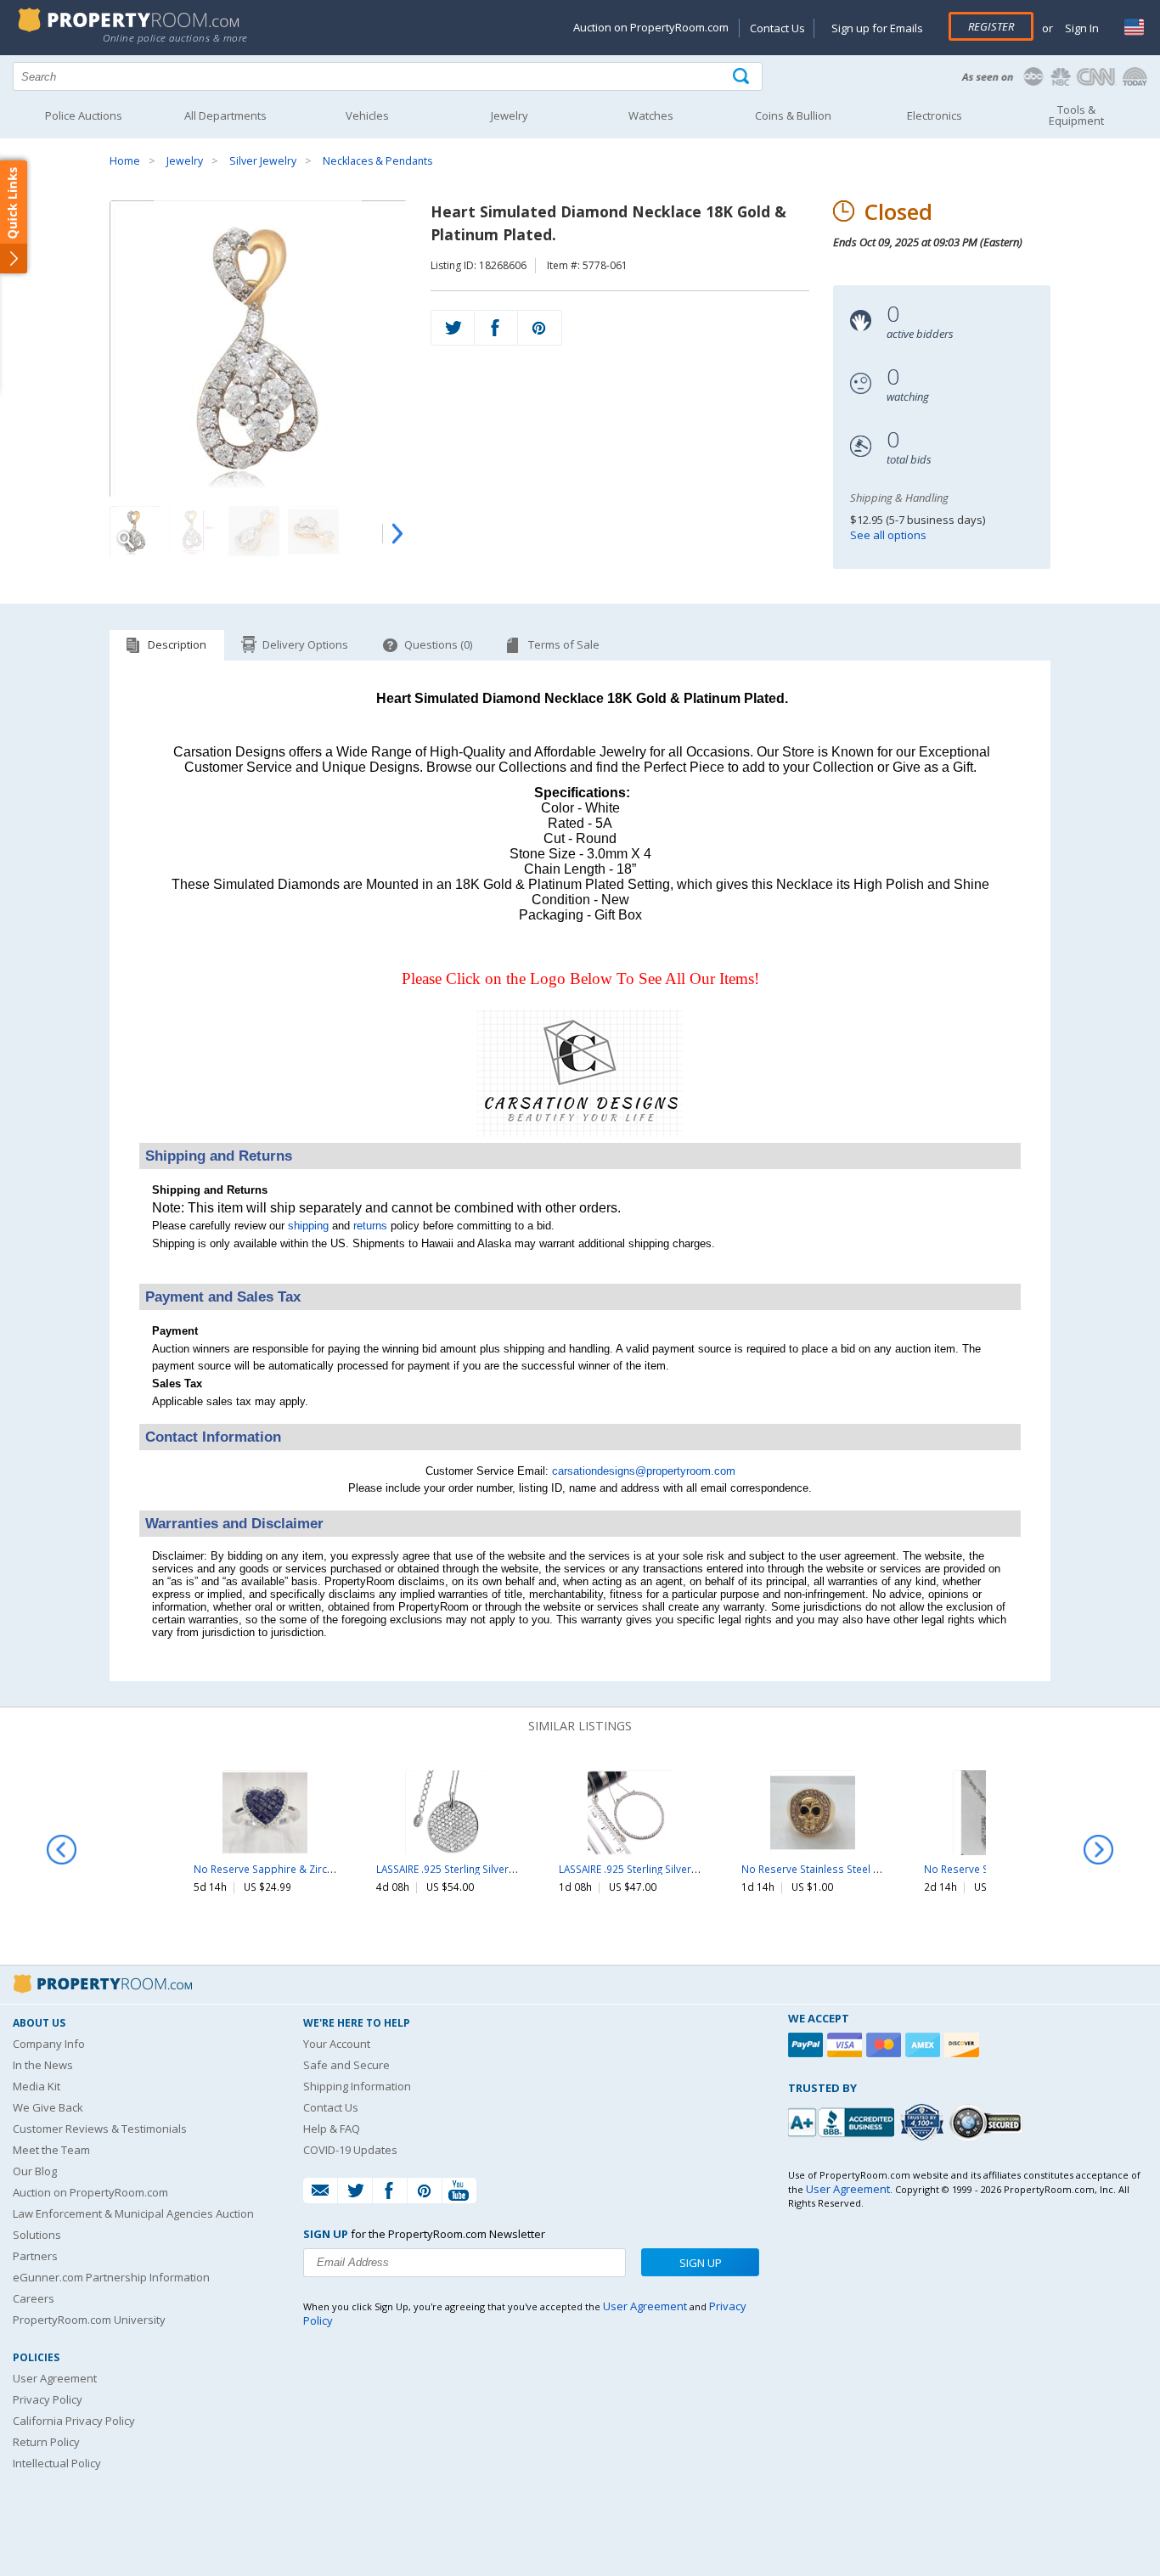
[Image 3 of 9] (254, 532)
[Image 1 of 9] (259, 349)
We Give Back (48, 2107)
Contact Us (777, 28)
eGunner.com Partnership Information (111, 2277)
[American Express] (925, 2045)
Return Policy (46, 2442)
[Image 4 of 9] (313, 532)
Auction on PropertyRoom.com (651, 27)
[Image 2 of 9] (194, 532)
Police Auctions (84, 115)
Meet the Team (51, 2150)
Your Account (337, 2044)
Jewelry (185, 161)
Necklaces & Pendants (377, 161)
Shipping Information (357, 2086)
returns (370, 1226)
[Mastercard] (886, 2045)
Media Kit (37, 2086)
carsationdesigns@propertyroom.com (644, 1471)
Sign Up (701, 2263)
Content (17, 216)
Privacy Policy (48, 2399)
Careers (34, 2298)
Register (991, 26)
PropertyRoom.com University (89, 2320)
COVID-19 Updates (350, 2150)
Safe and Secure (346, 2065)
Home (125, 161)
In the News (43, 2065)
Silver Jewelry (263, 161)
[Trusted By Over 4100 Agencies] (924, 2123)
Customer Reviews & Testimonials (100, 2129)
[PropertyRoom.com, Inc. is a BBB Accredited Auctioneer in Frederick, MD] (843, 2120)
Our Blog (35, 2171)
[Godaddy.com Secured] (988, 2122)
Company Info (49, 2044)
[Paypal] (808, 2045)
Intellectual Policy (57, 2463)
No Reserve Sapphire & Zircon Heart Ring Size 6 (307, 1869)
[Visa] (847, 2045)
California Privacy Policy (74, 2421)
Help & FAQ (332, 2129)
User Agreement (55, 2378)
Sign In (1081, 28)
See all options (888, 535)
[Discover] (964, 2045)
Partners (35, 2256)
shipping (308, 1226)
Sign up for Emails (877, 28)
